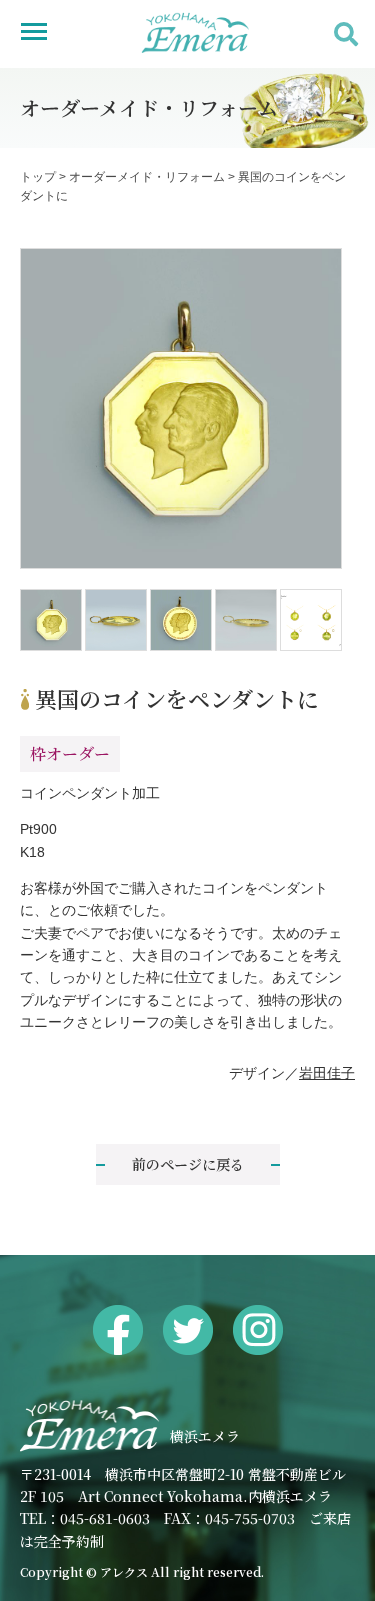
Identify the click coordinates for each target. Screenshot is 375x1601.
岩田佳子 (327, 1073)
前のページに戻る (188, 1164)
